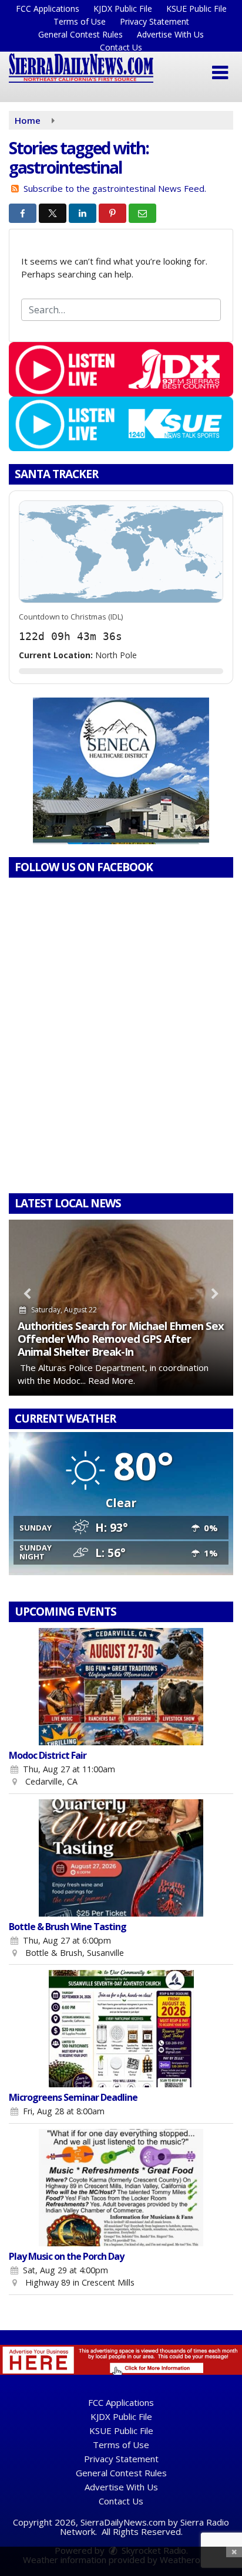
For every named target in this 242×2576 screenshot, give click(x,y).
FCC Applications (48, 9)
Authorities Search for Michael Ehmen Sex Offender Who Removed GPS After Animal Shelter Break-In (121, 1338)
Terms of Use (80, 21)
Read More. (112, 1380)
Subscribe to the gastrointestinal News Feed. (115, 188)
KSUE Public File (196, 9)
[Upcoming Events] (121, 1687)
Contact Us (121, 47)
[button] (220, 73)
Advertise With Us (170, 34)
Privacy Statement (154, 21)
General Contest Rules (80, 34)
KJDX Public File (123, 9)
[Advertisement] (121, 771)
